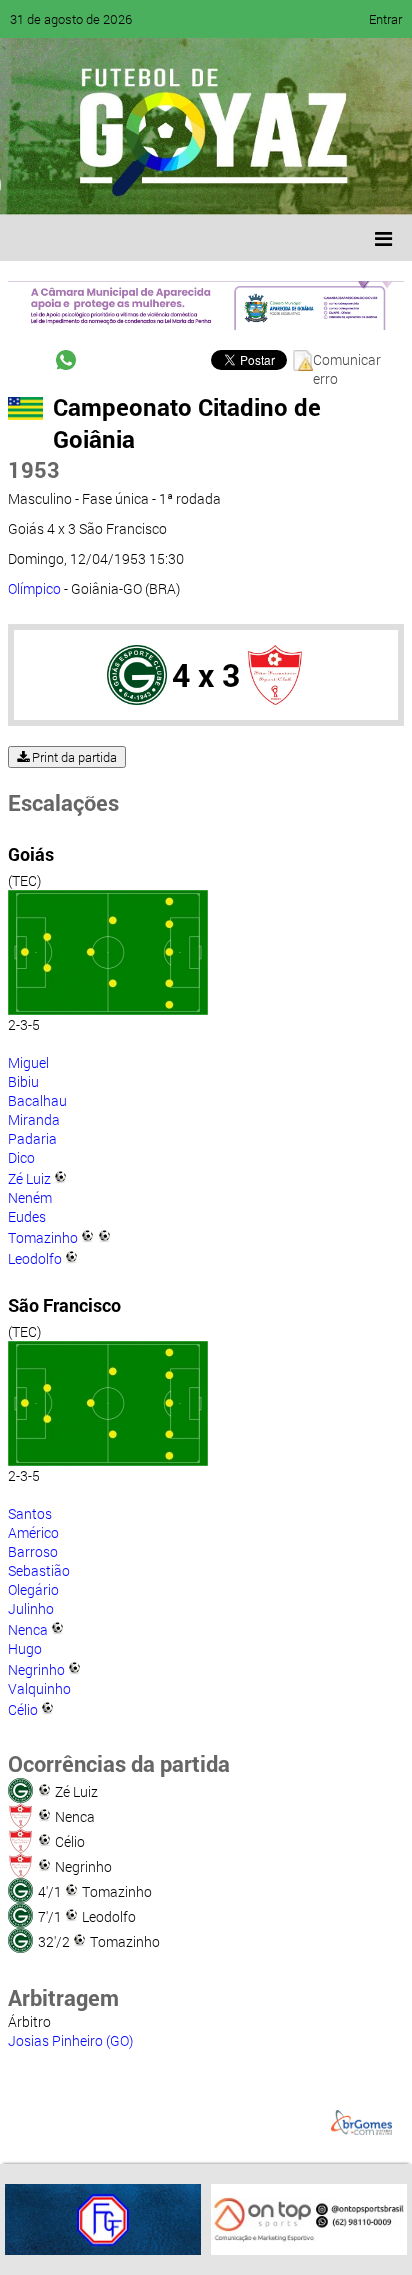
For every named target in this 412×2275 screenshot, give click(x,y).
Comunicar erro (347, 360)
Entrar (385, 19)
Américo (33, 1532)
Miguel (28, 1062)
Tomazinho (43, 1237)
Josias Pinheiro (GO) (70, 2040)
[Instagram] (268, 185)
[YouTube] (154, 185)
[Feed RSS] (230, 185)
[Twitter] (116, 185)
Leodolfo (35, 1258)
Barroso (33, 1551)
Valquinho (39, 1688)
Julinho (31, 1608)
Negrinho (36, 1669)
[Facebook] (78, 185)
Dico (21, 1157)
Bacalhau (37, 1100)
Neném (30, 1197)
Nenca (28, 1629)
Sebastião (39, 1570)
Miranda (34, 1119)
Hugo (25, 1648)
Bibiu (23, 1081)
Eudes (27, 1216)
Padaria (32, 1138)
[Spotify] (192, 185)
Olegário (33, 1589)
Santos (30, 1513)
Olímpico (34, 588)
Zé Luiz (29, 1178)
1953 (34, 469)
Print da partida (73, 757)
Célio (23, 1709)
